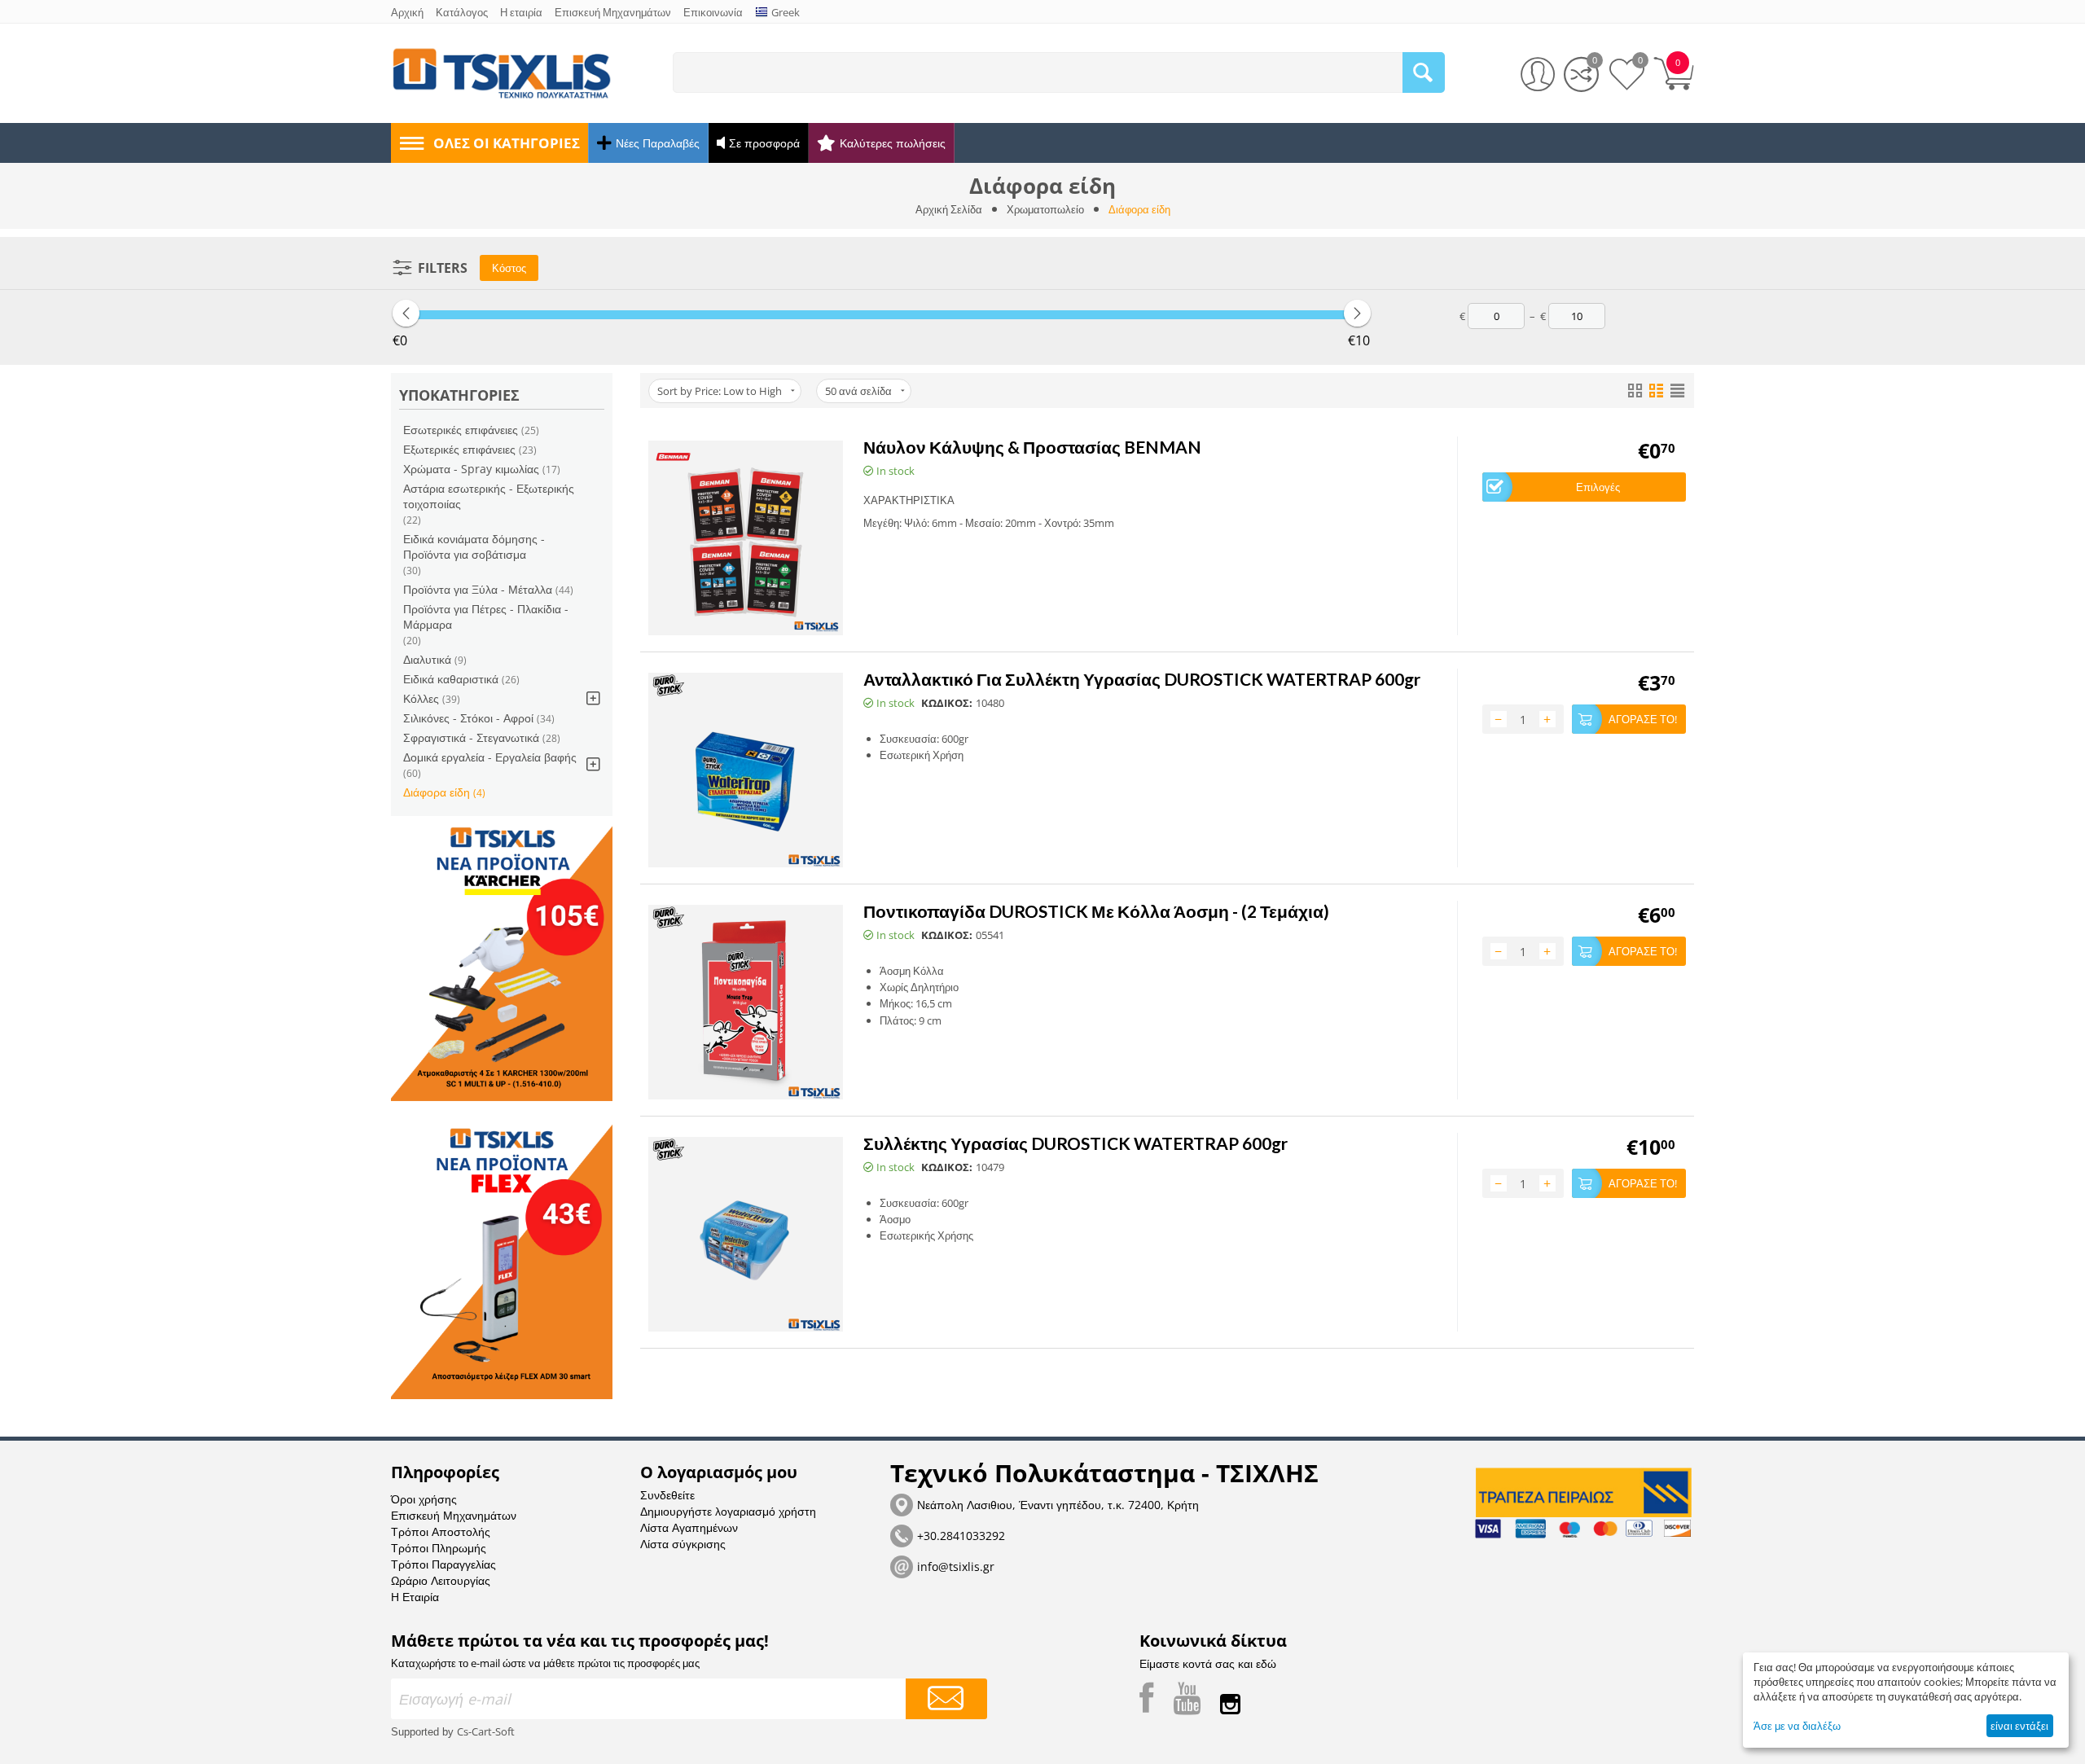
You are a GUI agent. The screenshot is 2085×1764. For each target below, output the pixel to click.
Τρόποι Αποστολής (441, 1531)
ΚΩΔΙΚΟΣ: (947, 703)
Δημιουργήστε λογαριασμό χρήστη (728, 1511)
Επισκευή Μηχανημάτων (454, 1515)
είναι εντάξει (2019, 1726)
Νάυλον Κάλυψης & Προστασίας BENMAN (1032, 447)
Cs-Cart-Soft (486, 1731)
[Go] (946, 1699)
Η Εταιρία (415, 1597)
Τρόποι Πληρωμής (439, 1548)
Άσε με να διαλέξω (1797, 1726)
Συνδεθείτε (667, 1495)
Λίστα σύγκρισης (683, 1544)
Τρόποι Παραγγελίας (443, 1564)
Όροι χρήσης (424, 1499)
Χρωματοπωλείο (1045, 209)
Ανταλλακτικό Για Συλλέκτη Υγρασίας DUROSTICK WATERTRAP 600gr (1142, 679)
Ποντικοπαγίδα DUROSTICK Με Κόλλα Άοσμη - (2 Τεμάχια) (1096, 911)
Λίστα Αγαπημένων (689, 1527)
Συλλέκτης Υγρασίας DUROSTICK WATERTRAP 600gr (1075, 1143)
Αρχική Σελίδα (949, 209)
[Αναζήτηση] (1424, 72)
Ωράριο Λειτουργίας (441, 1580)
